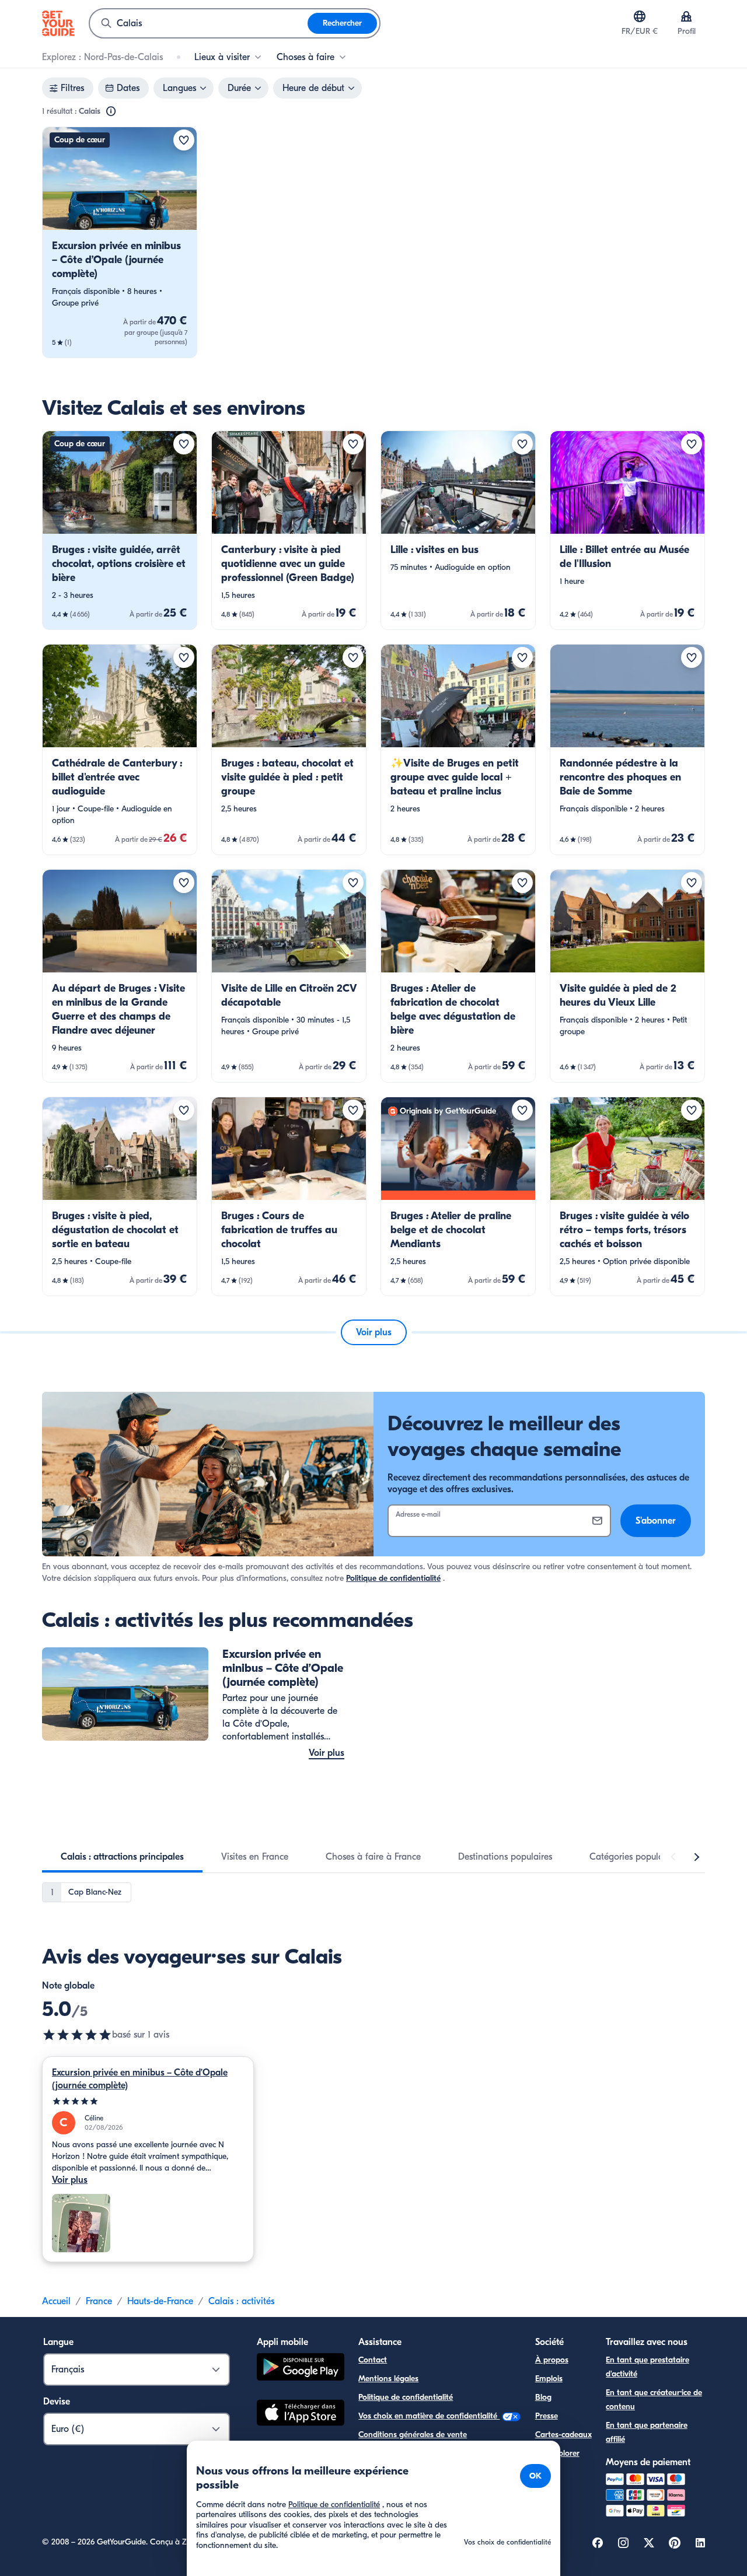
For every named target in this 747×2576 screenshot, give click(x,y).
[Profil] (686, 16)
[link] (120, 242)
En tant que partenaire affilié (647, 2432)
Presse (547, 2416)
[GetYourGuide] (58, 23)
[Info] (111, 111)
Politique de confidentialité (393, 1578)
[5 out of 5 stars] (77, 2035)
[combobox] (199, 23)
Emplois (549, 2379)
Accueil (56, 2301)
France (99, 2301)
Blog (543, 2397)
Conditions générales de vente (413, 2435)
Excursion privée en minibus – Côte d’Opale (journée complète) (140, 2079)
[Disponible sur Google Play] (301, 2369)
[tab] (122, 1857)
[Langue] (640, 16)
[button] (120, 242)
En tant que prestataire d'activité (647, 2367)
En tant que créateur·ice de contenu (654, 2400)
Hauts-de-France (160, 2301)
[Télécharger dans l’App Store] (301, 2414)
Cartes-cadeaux (563, 2435)
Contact (373, 2360)
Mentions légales (388, 2379)
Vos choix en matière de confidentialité (429, 2416)
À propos (552, 2360)
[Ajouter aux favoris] (184, 140)
